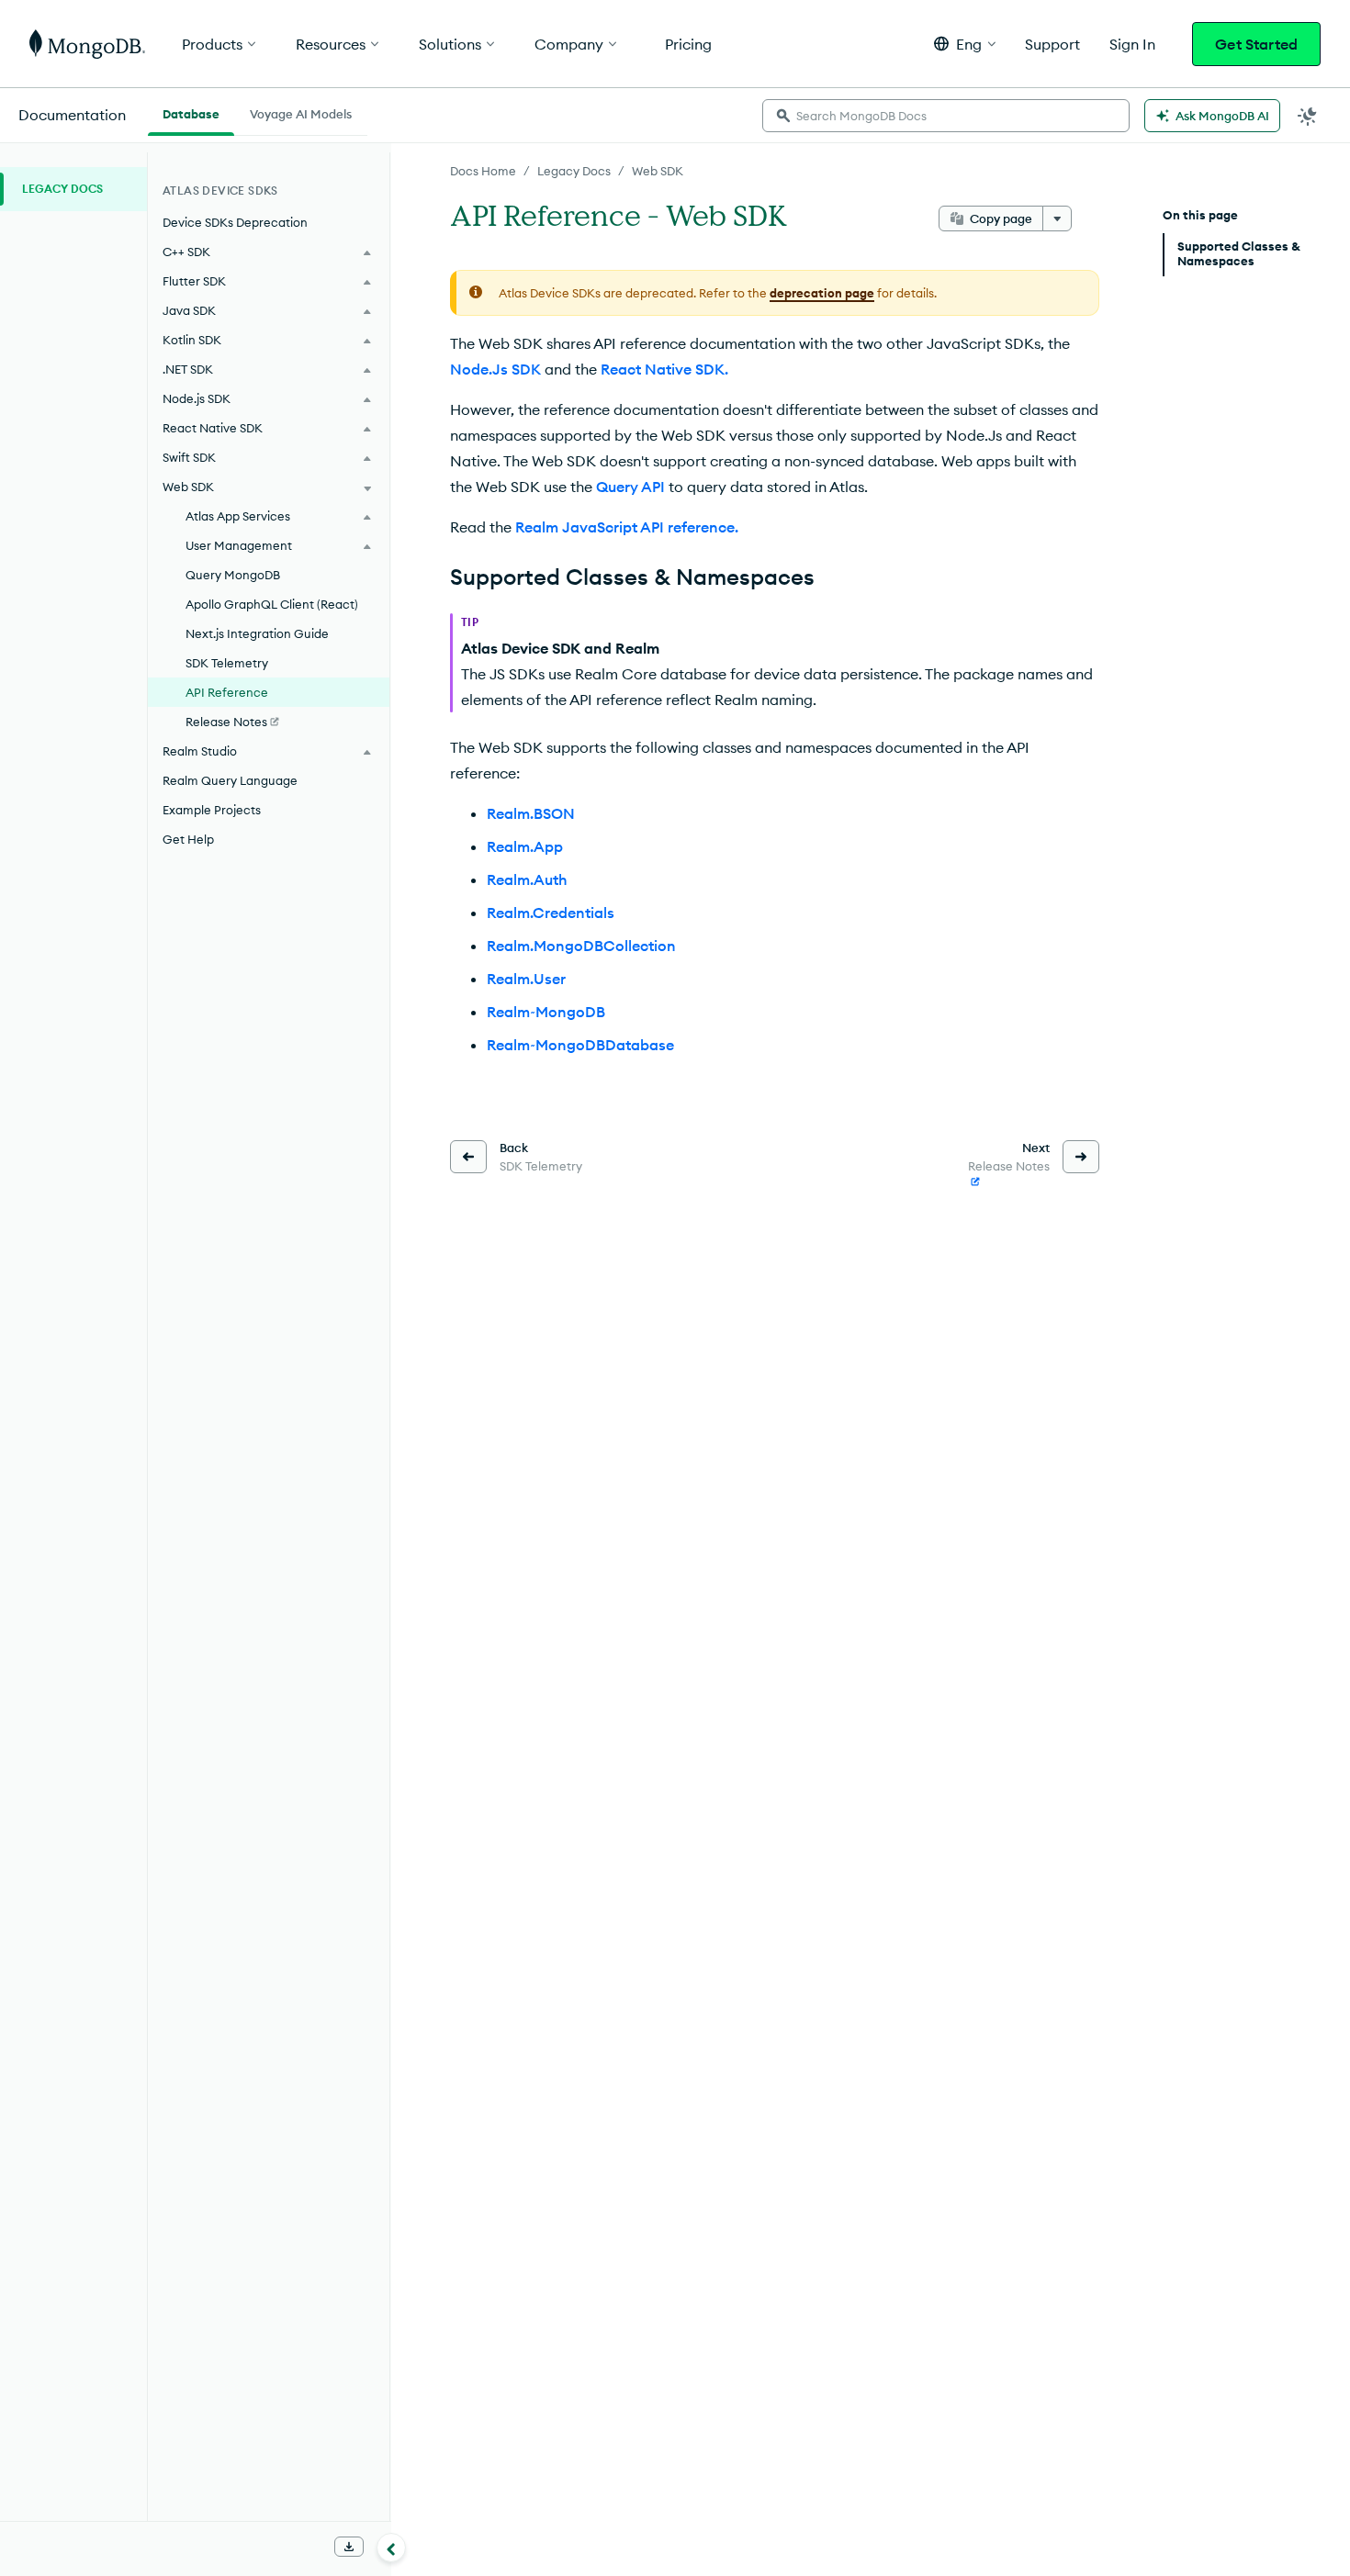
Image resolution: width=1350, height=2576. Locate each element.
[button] (965, 44)
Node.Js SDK (495, 369)
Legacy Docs (574, 171)
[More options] (1057, 218)
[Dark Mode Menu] (1308, 116)
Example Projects (212, 810)
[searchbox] (946, 116)
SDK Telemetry (227, 663)
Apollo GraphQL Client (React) (272, 604)
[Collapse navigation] (391, 2548)
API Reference (227, 692)
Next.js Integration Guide (257, 633)
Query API (630, 487)
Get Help (188, 839)
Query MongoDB (233, 575)
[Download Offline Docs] (349, 2547)
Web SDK (658, 171)
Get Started (1256, 44)
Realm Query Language (230, 780)
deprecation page (822, 293)
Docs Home (483, 171)
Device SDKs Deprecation (235, 222)
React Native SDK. (664, 369)
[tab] (191, 112)
